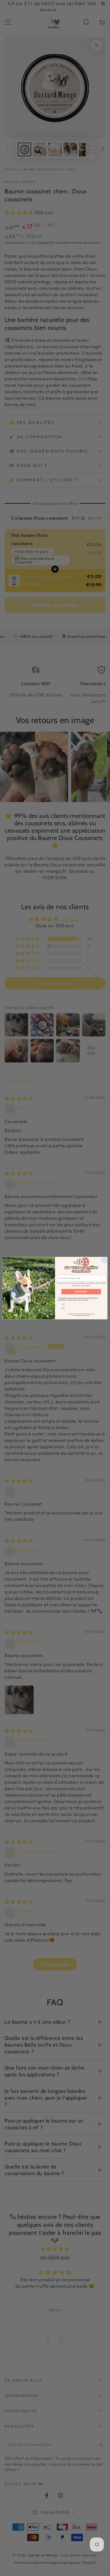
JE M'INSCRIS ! (81, 1292)
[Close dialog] (104, 1260)
